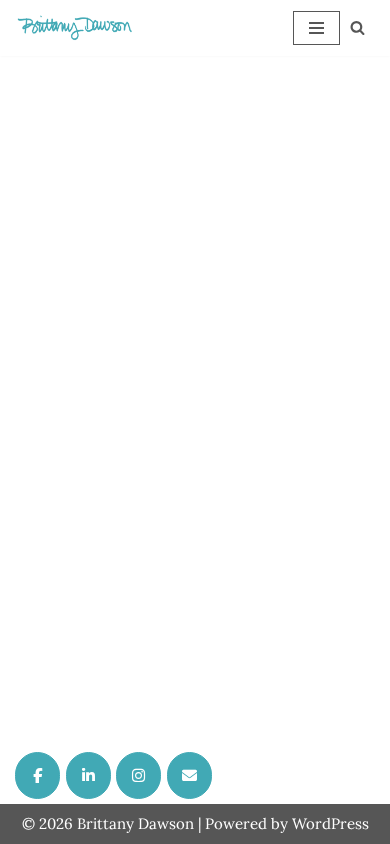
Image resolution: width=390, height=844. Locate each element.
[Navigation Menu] (316, 28)
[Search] (357, 27)
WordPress (330, 823)
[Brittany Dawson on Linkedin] (88, 775)
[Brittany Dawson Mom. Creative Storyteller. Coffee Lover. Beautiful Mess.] (75, 28)
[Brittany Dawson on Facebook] (37, 775)
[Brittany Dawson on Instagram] (138, 775)
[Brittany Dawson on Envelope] (189, 775)
